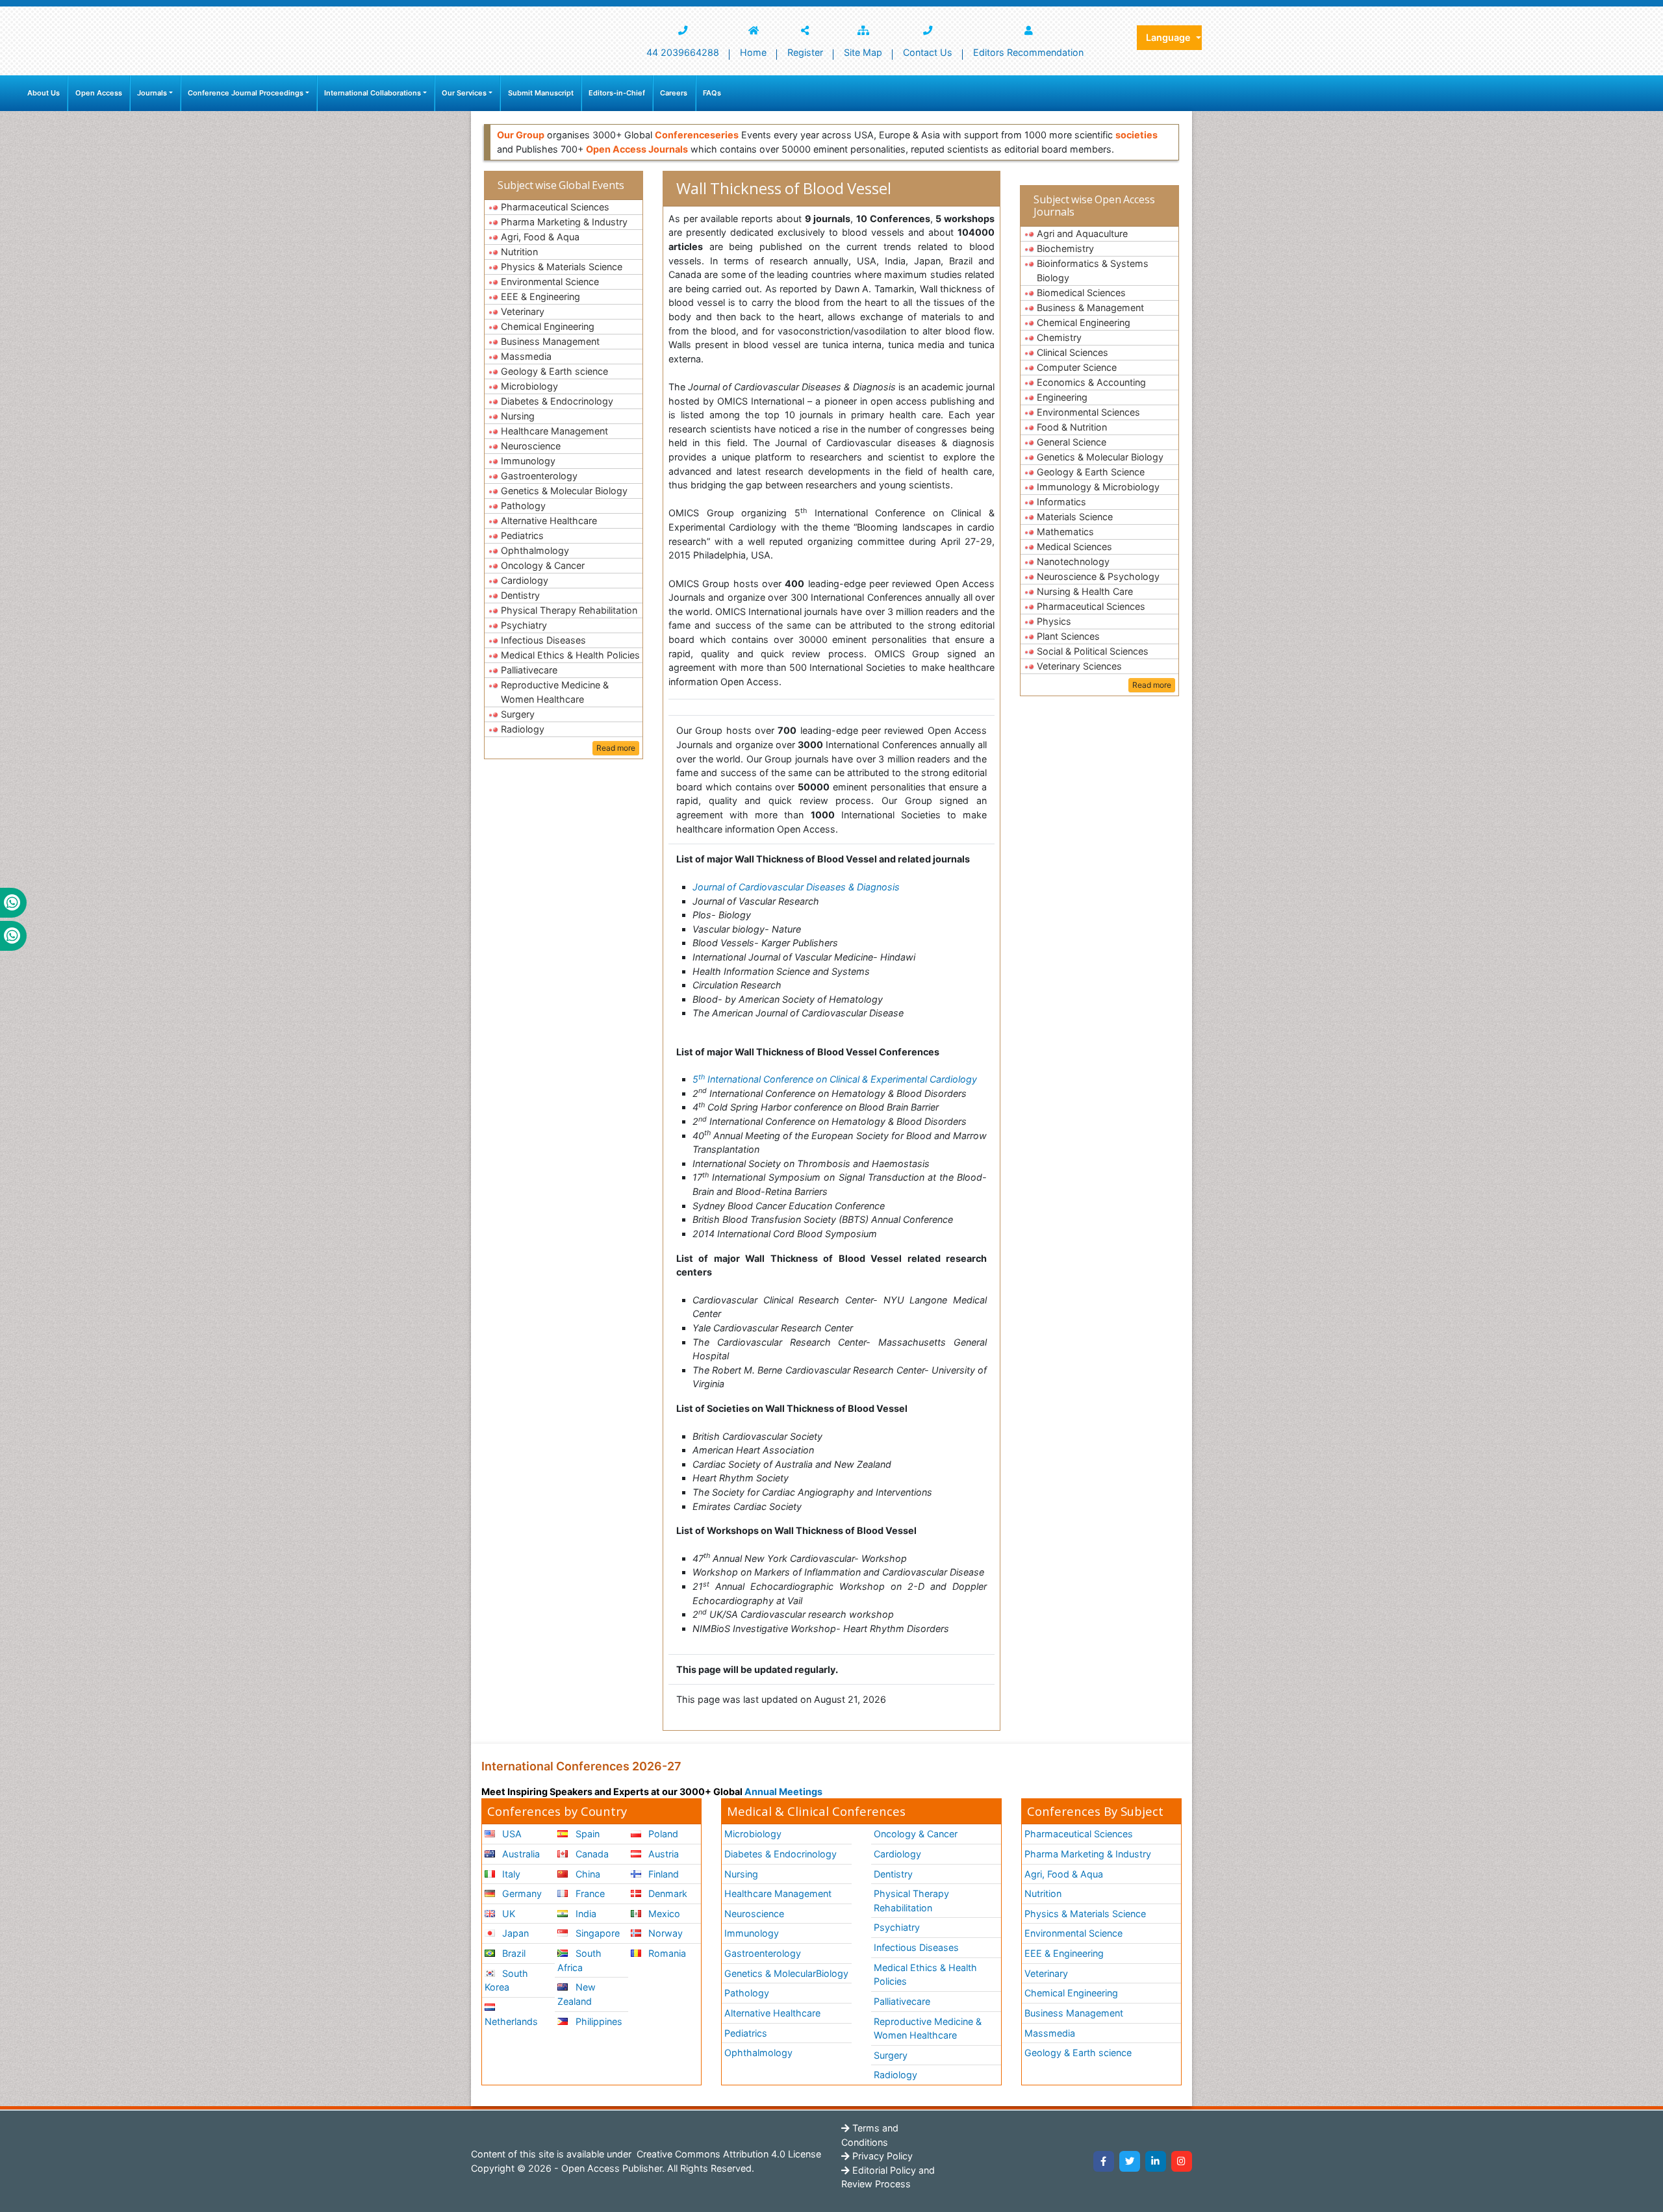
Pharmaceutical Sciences (555, 207)
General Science (1072, 442)
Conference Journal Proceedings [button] (246, 93)
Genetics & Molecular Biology (564, 491)
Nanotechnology (1073, 561)
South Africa (579, 1960)
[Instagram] (1182, 2161)
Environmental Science (550, 282)
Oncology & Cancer (543, 565)
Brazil (513, 1953)
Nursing (518, 416)
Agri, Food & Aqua (540, 237)
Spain (586, 1834)
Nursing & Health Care (1085, 591)
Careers (674, 93)
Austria (662, 1854)
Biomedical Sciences (1081, 293)
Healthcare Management (554, 431)
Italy (510, 1874)
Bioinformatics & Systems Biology (1093, 270)
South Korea (506, 1980)
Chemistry (1059, 337)
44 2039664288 (683, 52)
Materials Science (1075, 517)
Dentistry (520, 595)
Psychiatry (524, 625)
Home (753, 52)
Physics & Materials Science (562, 267)
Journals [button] (152, 93)
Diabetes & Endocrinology (557, 401)
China (587, 1874)
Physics (1054, 621)
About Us (44, 93)
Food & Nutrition (1072, 427)
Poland (662, 1834)
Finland (662, 1874)
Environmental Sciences (1088, 412)
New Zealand (576, 1994)
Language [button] (1170, 37)
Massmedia (526, 356)
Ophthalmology (535, 550)
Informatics (1061, 502)
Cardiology (525, 580)
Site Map (863, 52)
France (589, 1893)
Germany (521, 1893)
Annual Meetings (783, 1791)
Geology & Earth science (554, 371)
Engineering (1062, 397)
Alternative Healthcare (549, 521)
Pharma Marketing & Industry (564, 222)
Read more (616, 748)
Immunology (528, 461)
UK (507, 1914)
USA (511, 1834)
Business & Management (1090, 308)
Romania (666, 1953)
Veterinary (523, 311)
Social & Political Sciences (1093, 651)
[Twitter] (1130, 2161)
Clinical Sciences (1073, 352)
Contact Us (928, 52)
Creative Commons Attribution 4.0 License (728, 2154)
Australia (520, 1854)
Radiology (523, 729)
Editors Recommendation (1028, 52)
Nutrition (519, 252)
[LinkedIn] (1156, 2161)
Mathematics (1065, 532)
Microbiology (529, 386)
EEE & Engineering (540, 296)
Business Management (550, 341)
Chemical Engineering (548, 326)
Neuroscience (531, 446)
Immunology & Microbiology (1098, 487)
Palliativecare (529, 670)
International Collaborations (373, 93)
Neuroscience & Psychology (1098, 576)
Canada (591, 1854)
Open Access (99, 93)
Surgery (518, 714)
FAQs (712, 93)
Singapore (596, 1933)
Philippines (598, 2021)
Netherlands (511, 2021)
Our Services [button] (464, 93)
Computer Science (1077, 367)
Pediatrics (522, 535)
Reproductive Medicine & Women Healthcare (555, 692)
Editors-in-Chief (617, 93)
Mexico (663, 1914)
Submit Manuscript (541, 93)
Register (805, 52)
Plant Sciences (1068, 636)
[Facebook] (1104, 2161)
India (585, 1914)
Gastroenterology (539, 476)
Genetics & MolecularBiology (786, 1973)
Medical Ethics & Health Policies (570, 655)
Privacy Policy (881, 2156)
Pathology (523, 506)
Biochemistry (1065, 248)
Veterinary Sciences (1079, 666)
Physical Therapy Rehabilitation (569, 610)
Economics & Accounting (1091, 382)
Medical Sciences (1074, 547)
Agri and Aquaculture (1082, 233)
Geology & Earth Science (1091, 472)
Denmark (666, 1893)
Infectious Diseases (543, 640)
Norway (664, 1933)
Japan (514, 1933)
